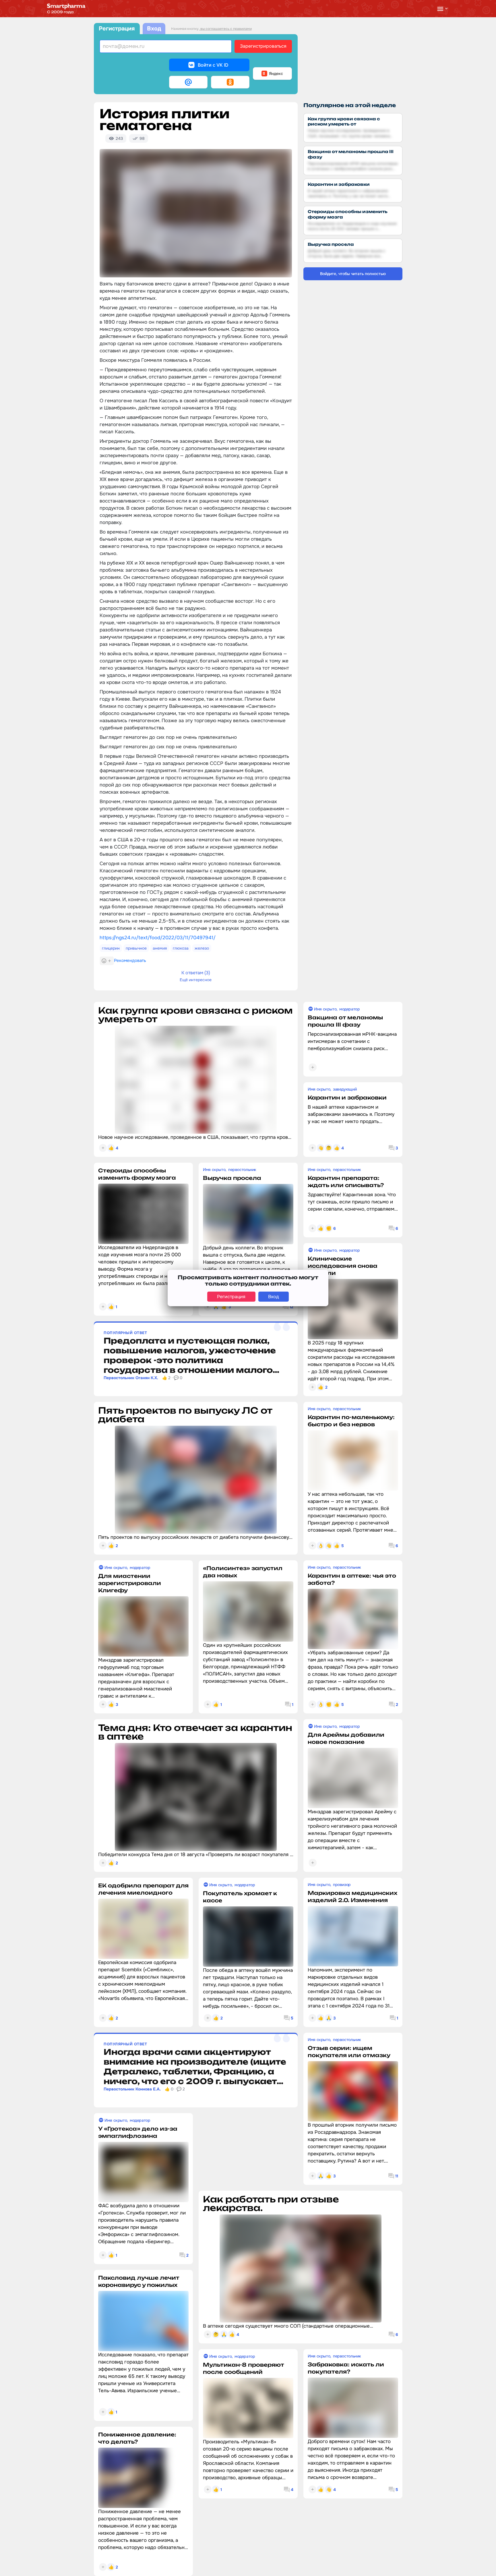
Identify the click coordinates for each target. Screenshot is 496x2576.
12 (291, 1307)
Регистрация (117, 29)
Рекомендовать (130, 961)
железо (202, 948)
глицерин (111, 948)
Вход (154, 29)
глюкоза (181, 948)
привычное (136, 948)
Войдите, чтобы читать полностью (353, 274)
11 (397, 2176)
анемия (160, 948)
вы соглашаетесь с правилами (226, 29)
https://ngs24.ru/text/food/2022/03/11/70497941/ (158, 938)
